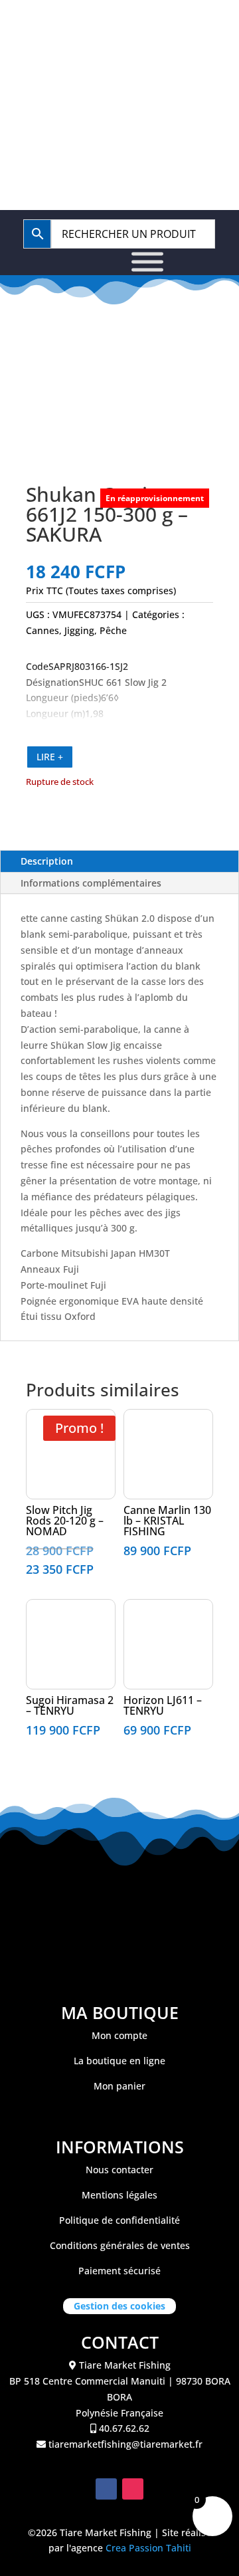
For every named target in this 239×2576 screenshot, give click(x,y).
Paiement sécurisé (119, 2271)
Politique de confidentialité (119, 2220)
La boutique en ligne (119, 2061)
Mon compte (119, 2035)
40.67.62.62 (126, 28)
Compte (176, 70)
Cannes (42, 630)
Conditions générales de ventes (120, 2245)
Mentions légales (119, 2195)
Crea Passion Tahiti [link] (148, 2548)
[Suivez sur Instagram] (133, 2489)
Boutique (86, 70)
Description (47, 861)
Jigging (79, 630)
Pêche (113, 630)
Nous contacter (119, 2170)
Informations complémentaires (91, 883)
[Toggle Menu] (147, 262)
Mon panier (119, 2086)
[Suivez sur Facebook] (106, 2489)
